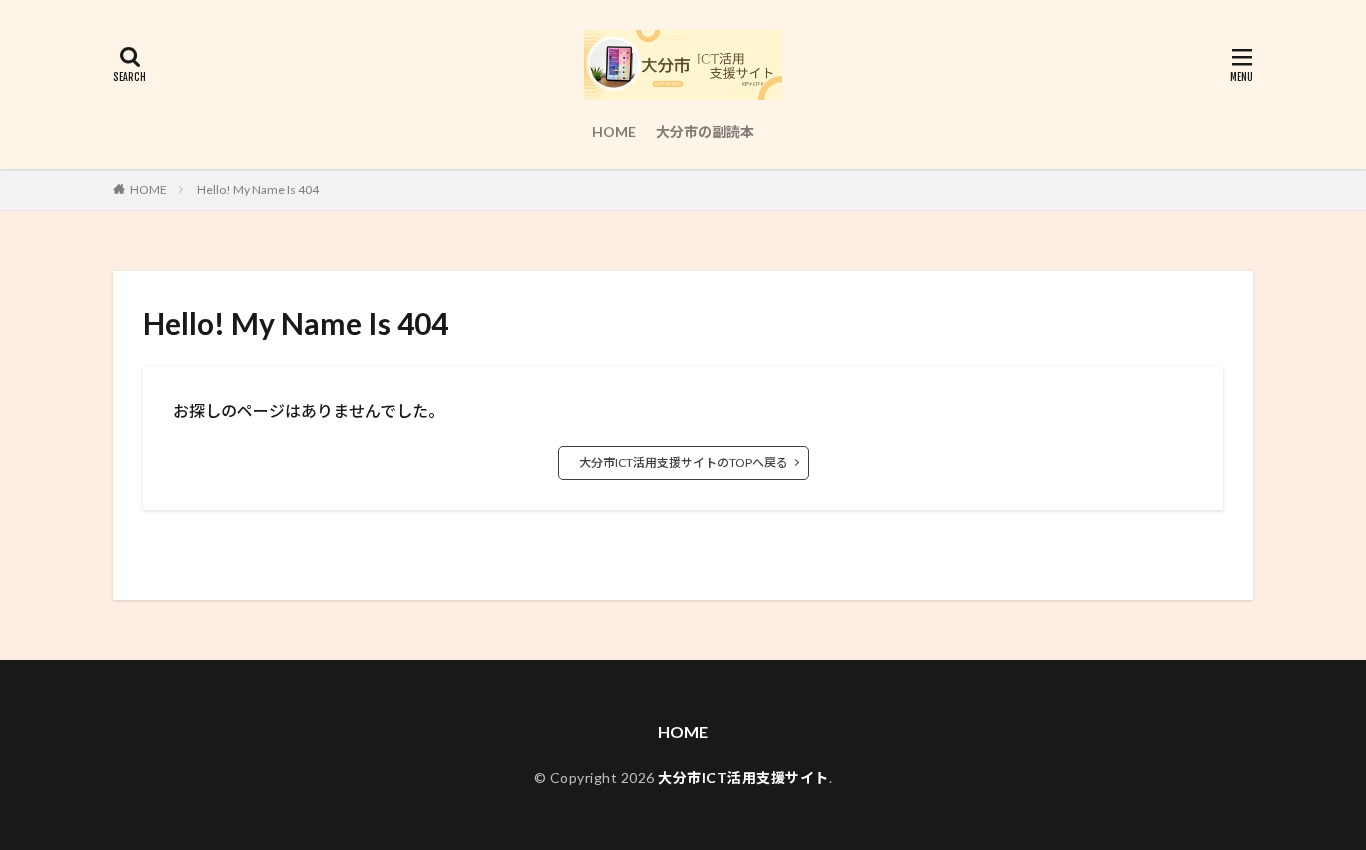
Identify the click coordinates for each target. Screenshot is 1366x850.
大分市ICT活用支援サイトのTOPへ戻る (683, 462)
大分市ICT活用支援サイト (743, 777)
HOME (614, 131)
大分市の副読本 (705, 131)
